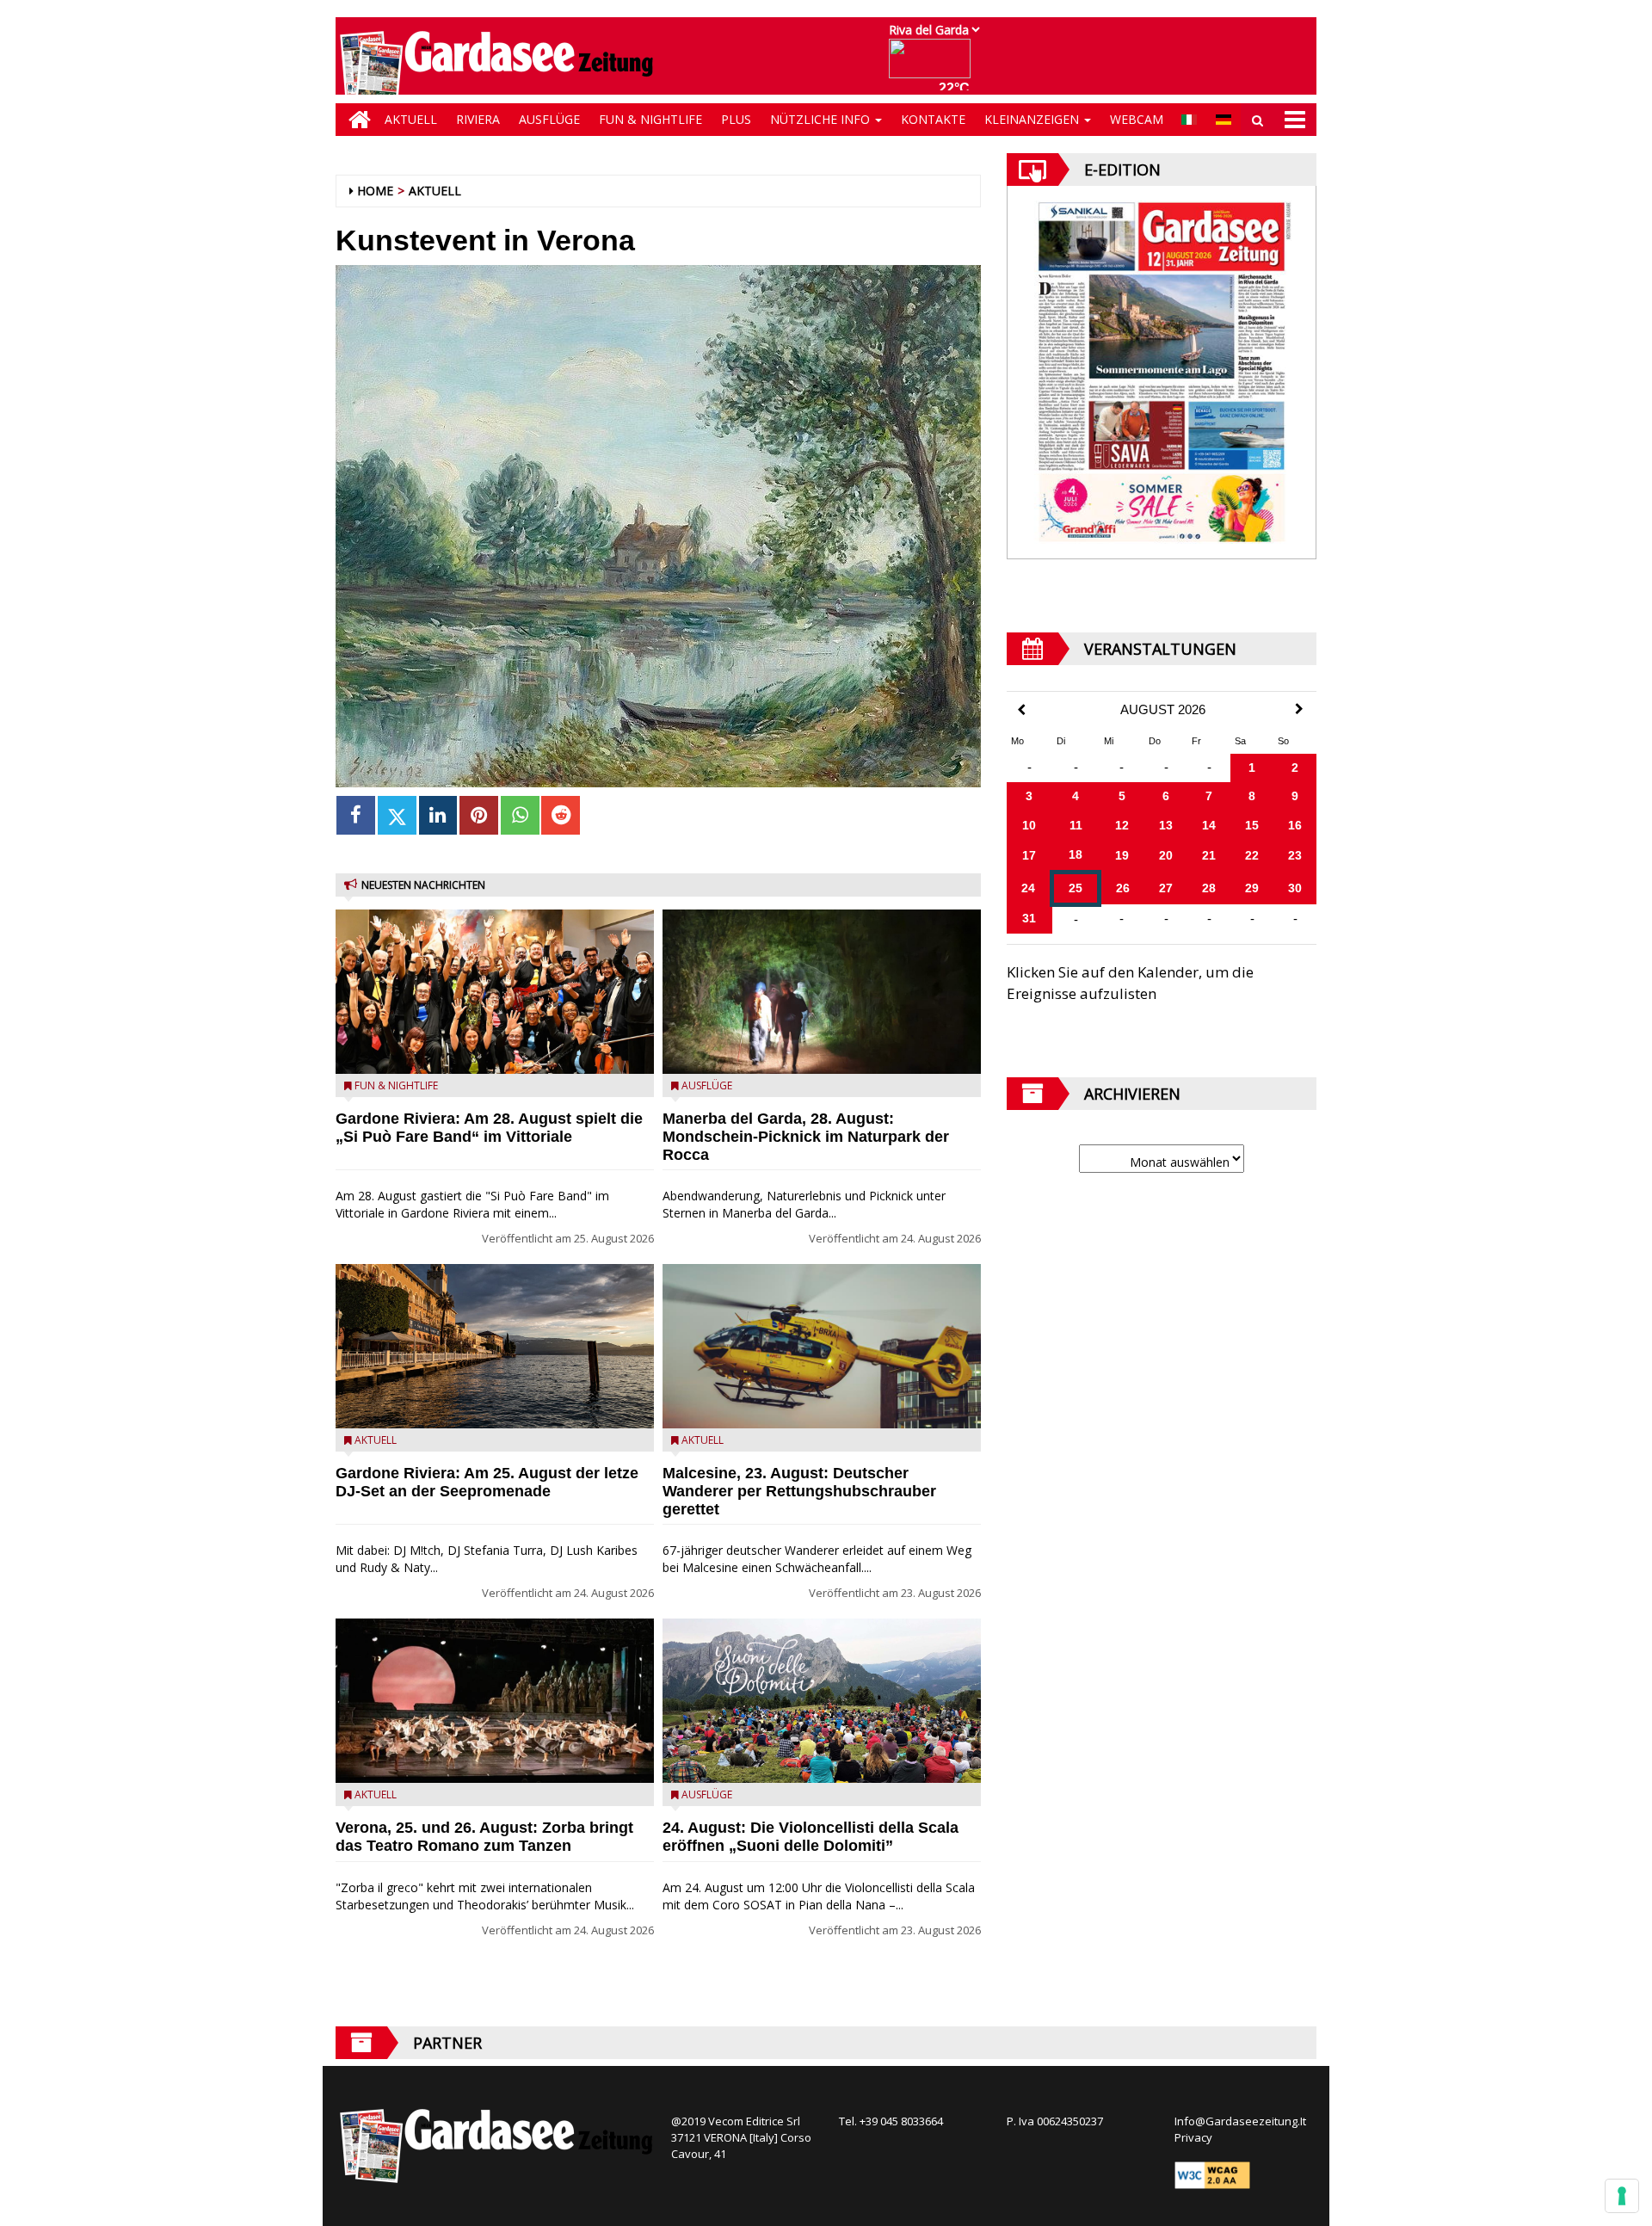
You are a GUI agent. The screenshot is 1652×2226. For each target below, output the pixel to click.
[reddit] (561, 815)
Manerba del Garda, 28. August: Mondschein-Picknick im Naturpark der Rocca (806, 1137)
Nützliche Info (822, 119)
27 (1166, 888)
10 (1029, 825)
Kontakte (933, 119)
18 (1076, 854)
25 (1076, 888)
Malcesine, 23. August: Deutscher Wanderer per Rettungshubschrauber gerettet (799, 1491)
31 (1029, 918)
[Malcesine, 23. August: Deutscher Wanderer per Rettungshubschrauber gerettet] (822, 1346)
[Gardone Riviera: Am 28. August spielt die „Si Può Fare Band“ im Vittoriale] (495, 992)
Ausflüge (549, 119)
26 (1123, 888)
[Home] (355, 120)
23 (1295, 855)
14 (1209, 825)
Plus (736, 119)
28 (1209, 888)
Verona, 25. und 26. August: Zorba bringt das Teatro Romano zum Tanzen (484, 1837)
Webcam (1137, 119)
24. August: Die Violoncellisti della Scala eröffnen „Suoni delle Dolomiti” (811, 1837)
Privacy (1193, 2137)
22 (1252, 855)
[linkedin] (438, 815)
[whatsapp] (520, 815)
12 (1122, 825)
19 (1122, 855)
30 (1295, 888)
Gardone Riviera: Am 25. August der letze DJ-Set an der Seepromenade (487, 1482)
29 (1252, 888)
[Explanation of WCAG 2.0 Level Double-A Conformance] (1212, 2174)
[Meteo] (934, 67)
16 (1295, 825)
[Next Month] (1299, 709)
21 (1209, 855)
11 (1076, 825)
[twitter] (397, 815)
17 (1029, 855)
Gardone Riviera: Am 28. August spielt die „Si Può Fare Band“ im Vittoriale (489, 1128)
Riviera (478, 119)
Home (375, 191)
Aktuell (411, 119)
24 (1028, 888)
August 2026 (1163, 710)
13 (1166, 825)
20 (1166, 855)
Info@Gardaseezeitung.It (1240, 2121)
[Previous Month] (1021, 710)
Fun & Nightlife (650, 119)
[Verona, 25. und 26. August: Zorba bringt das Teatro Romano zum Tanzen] (495, 1701)
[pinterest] (479, 815)
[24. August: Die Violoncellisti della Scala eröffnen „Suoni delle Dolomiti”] (822, 1701)
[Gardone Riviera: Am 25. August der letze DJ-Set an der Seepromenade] (495, 1346)
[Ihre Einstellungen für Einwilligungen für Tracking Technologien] (1622, 2196)
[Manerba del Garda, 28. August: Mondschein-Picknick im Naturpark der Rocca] (822, 992)
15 (1252, 825)
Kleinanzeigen (1033, 119)
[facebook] (356, 815)
